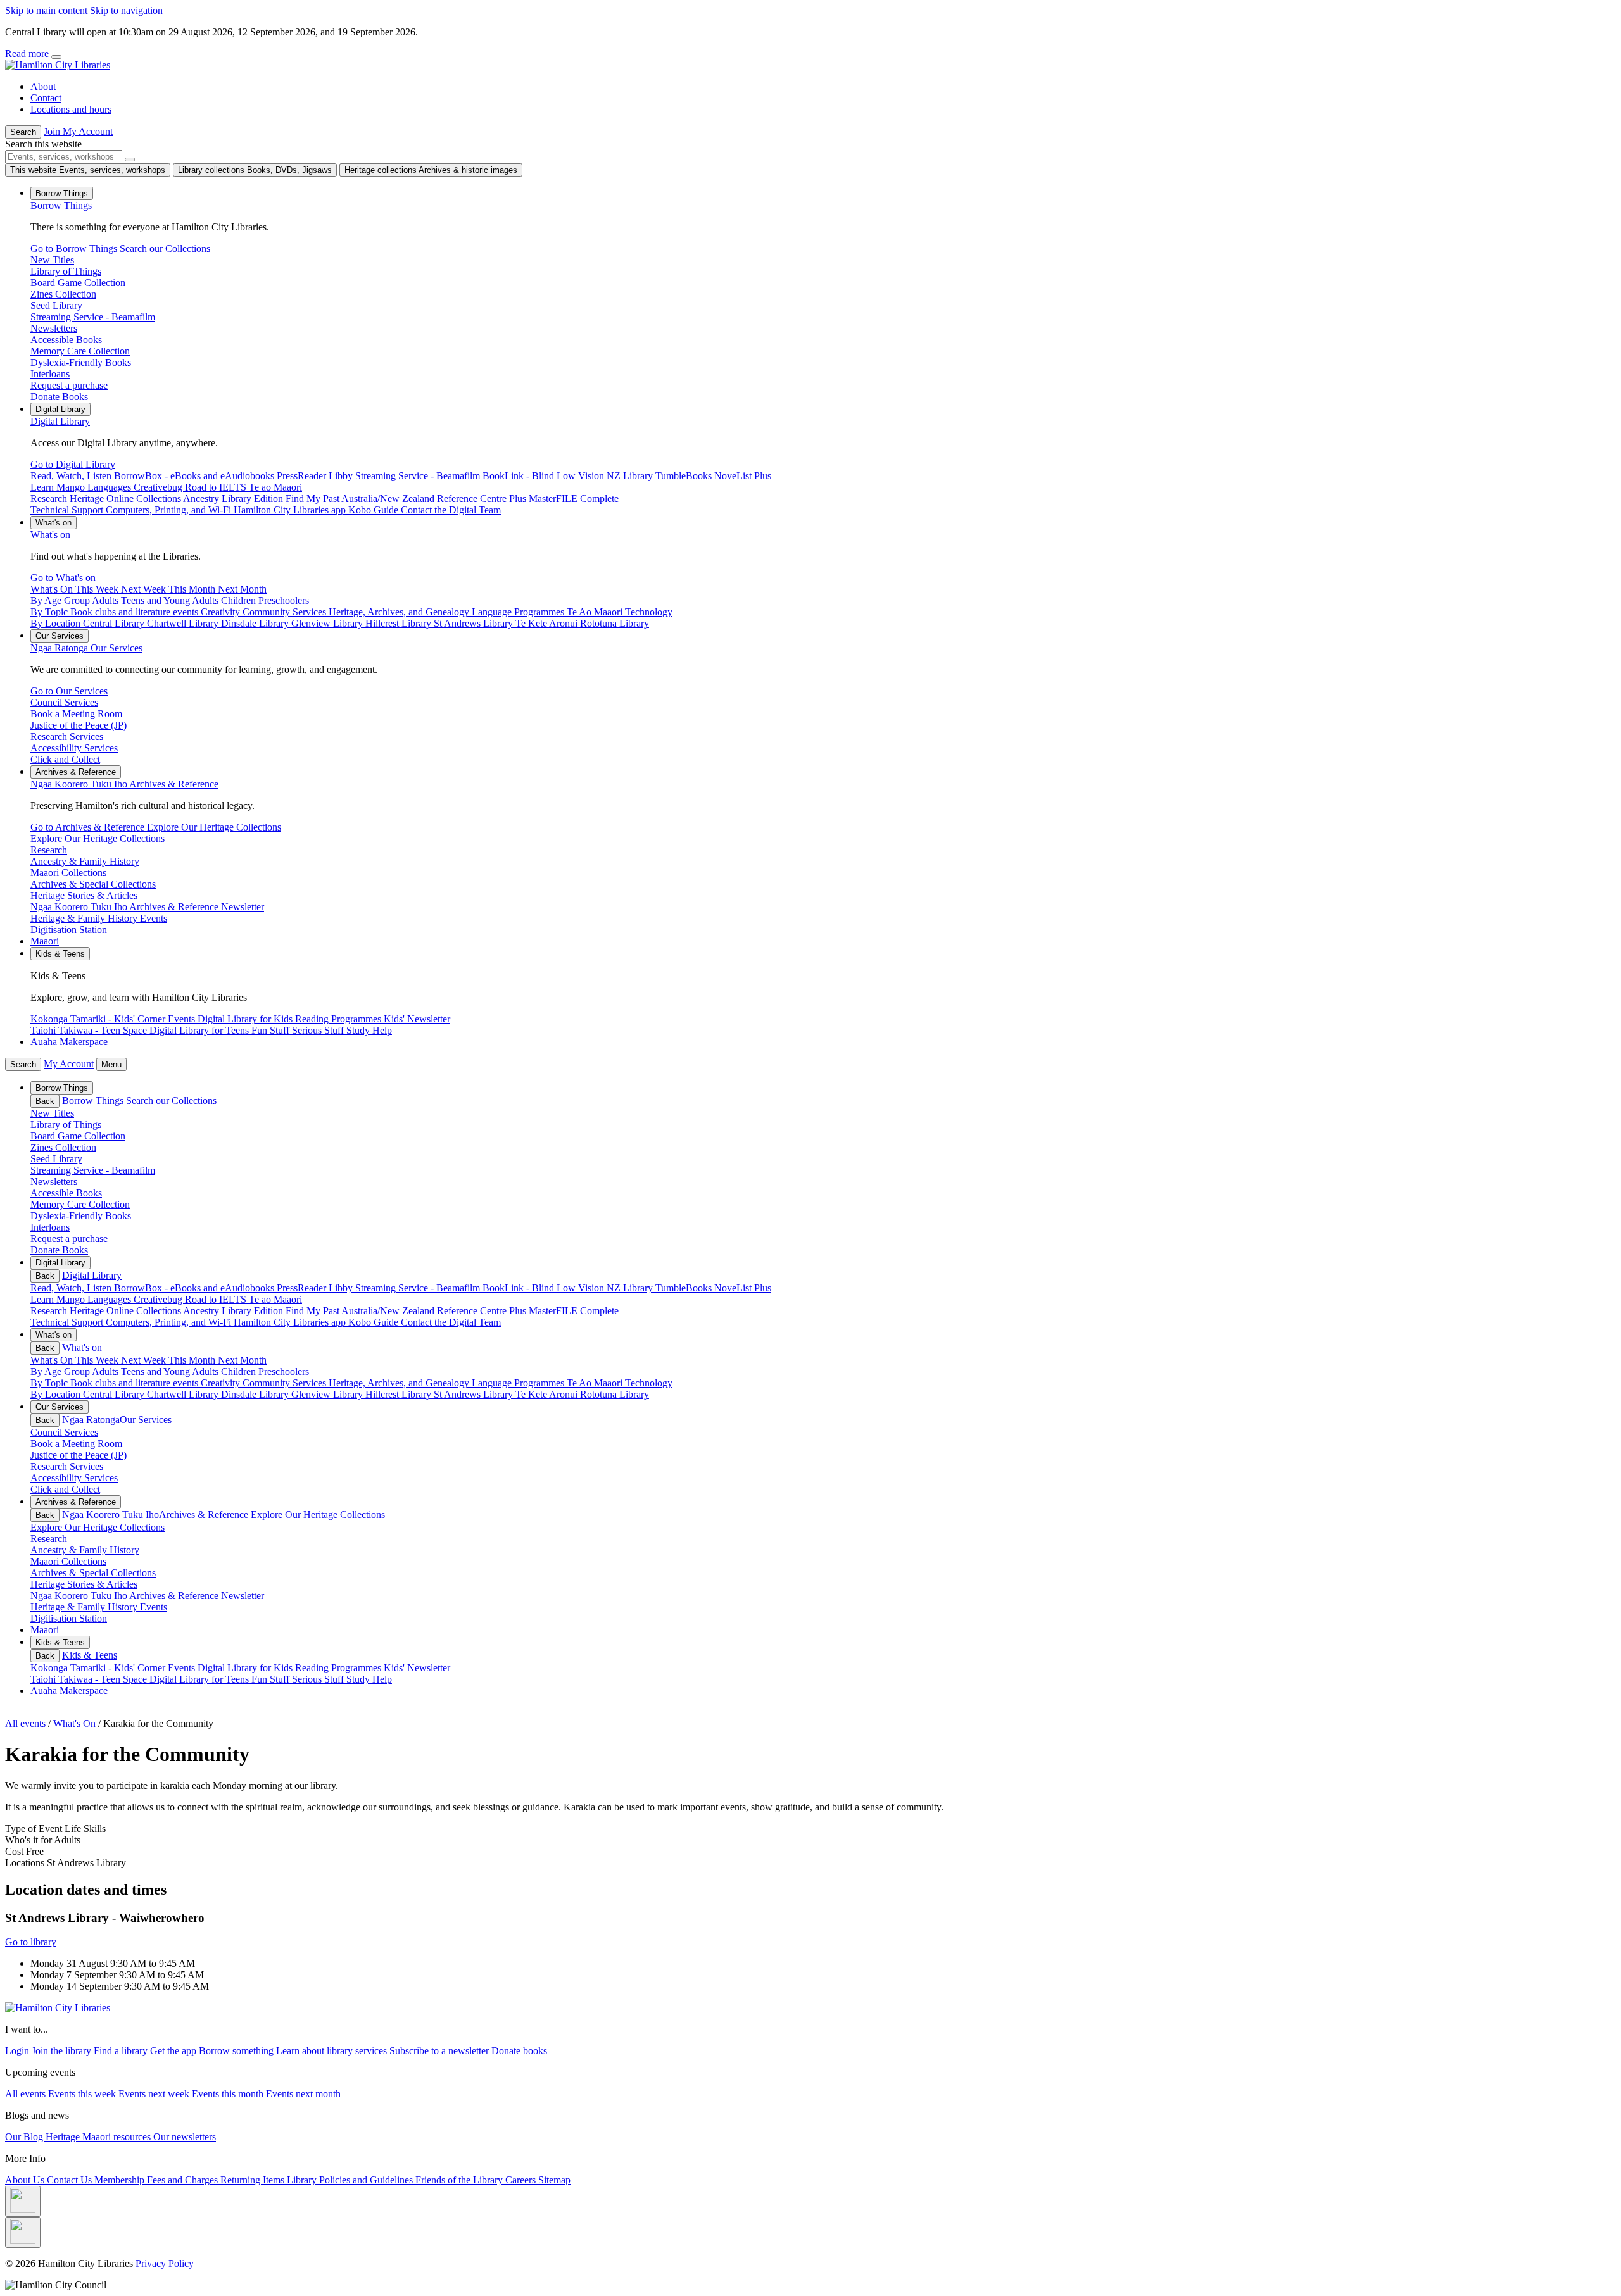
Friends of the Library (460, 2180)
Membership (121, 2180)
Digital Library (60, 421)
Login (18, 2051)
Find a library (122, 2051)
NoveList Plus (743, 1288)
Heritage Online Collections (126, 1311)
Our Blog (25, 2137)
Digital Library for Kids (246, 1668)
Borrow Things (61, 205)
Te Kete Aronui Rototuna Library (582, 1394)
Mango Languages (95, 1299)
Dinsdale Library (256, 1394)
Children (240, 1371)
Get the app (174, 2051)
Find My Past (313, 1311)
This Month (193, 1360)
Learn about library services (333, 2051)
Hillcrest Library (400, 1394)
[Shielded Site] (23, 2201)
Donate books (519, 2051)
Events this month (229, 2094)
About (43, 86)
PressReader (303, 1288)
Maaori (45, 941)
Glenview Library (328, 1394)
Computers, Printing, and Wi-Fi (170, 1322)
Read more (28, 53)
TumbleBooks (685, 1288)
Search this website (43, 144)
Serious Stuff (319, 1679)
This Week (98, 1360)
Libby (342, 1288)
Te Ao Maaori (596, 1383)
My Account (69, 1064)
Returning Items (254, 2180)
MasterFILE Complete (574, 1311)
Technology (649, 1383)
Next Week (145, 1360)
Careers (522, 2180)
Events (183, 1668)
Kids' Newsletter (417, 1668)
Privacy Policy (165, 2263)
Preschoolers (284, 1371)
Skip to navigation (126, 10)
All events (27, 2094)
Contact (46, 98)
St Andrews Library (475, 1394)
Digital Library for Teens (200, 1679)
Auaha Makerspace (69, 1042)
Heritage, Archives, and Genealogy (400, 1383)
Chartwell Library (184, 1394)
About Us (26, 2180)
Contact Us (71, 2180)
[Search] (130, 160)
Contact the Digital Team (451, 1322)
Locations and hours (71, 109)
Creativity (222, 1383)
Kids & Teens (90, 1655)
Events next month (303, 2094)
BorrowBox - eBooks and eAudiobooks (195, 1288)
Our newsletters (185, 2137)
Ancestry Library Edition (234, 1311)
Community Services (286, 1383)
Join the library (63, 2051)
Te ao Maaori (275, 1299)
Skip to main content (46, 10)
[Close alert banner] (56, 57)
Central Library (115, 1394)
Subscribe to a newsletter (440, 2051)
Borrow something (237, 2051)
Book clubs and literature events (136, 1383)
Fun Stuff (272, 1679)
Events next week (155, 2094)
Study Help (369, 1679)
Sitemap (554, 2180)
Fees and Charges (184, 2180)
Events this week (83, 2094)
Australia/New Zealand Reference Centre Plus (435, 1311)
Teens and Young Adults (171, 1371)
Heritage (64, 2137)
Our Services (86, 648)
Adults (106, 1371)
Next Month (242, 1360)
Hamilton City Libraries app (291, 1322)
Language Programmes (519, 1383)
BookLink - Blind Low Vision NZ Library (569, 1288)
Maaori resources (118, 2137)
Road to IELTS (217, 1299)
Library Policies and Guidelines (351, 2180)
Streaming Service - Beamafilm (419, 1288)
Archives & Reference (124, 784)
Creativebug (159, 1299)
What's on (50, 535)
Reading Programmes (339, 1668)
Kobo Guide (375, 1322)
